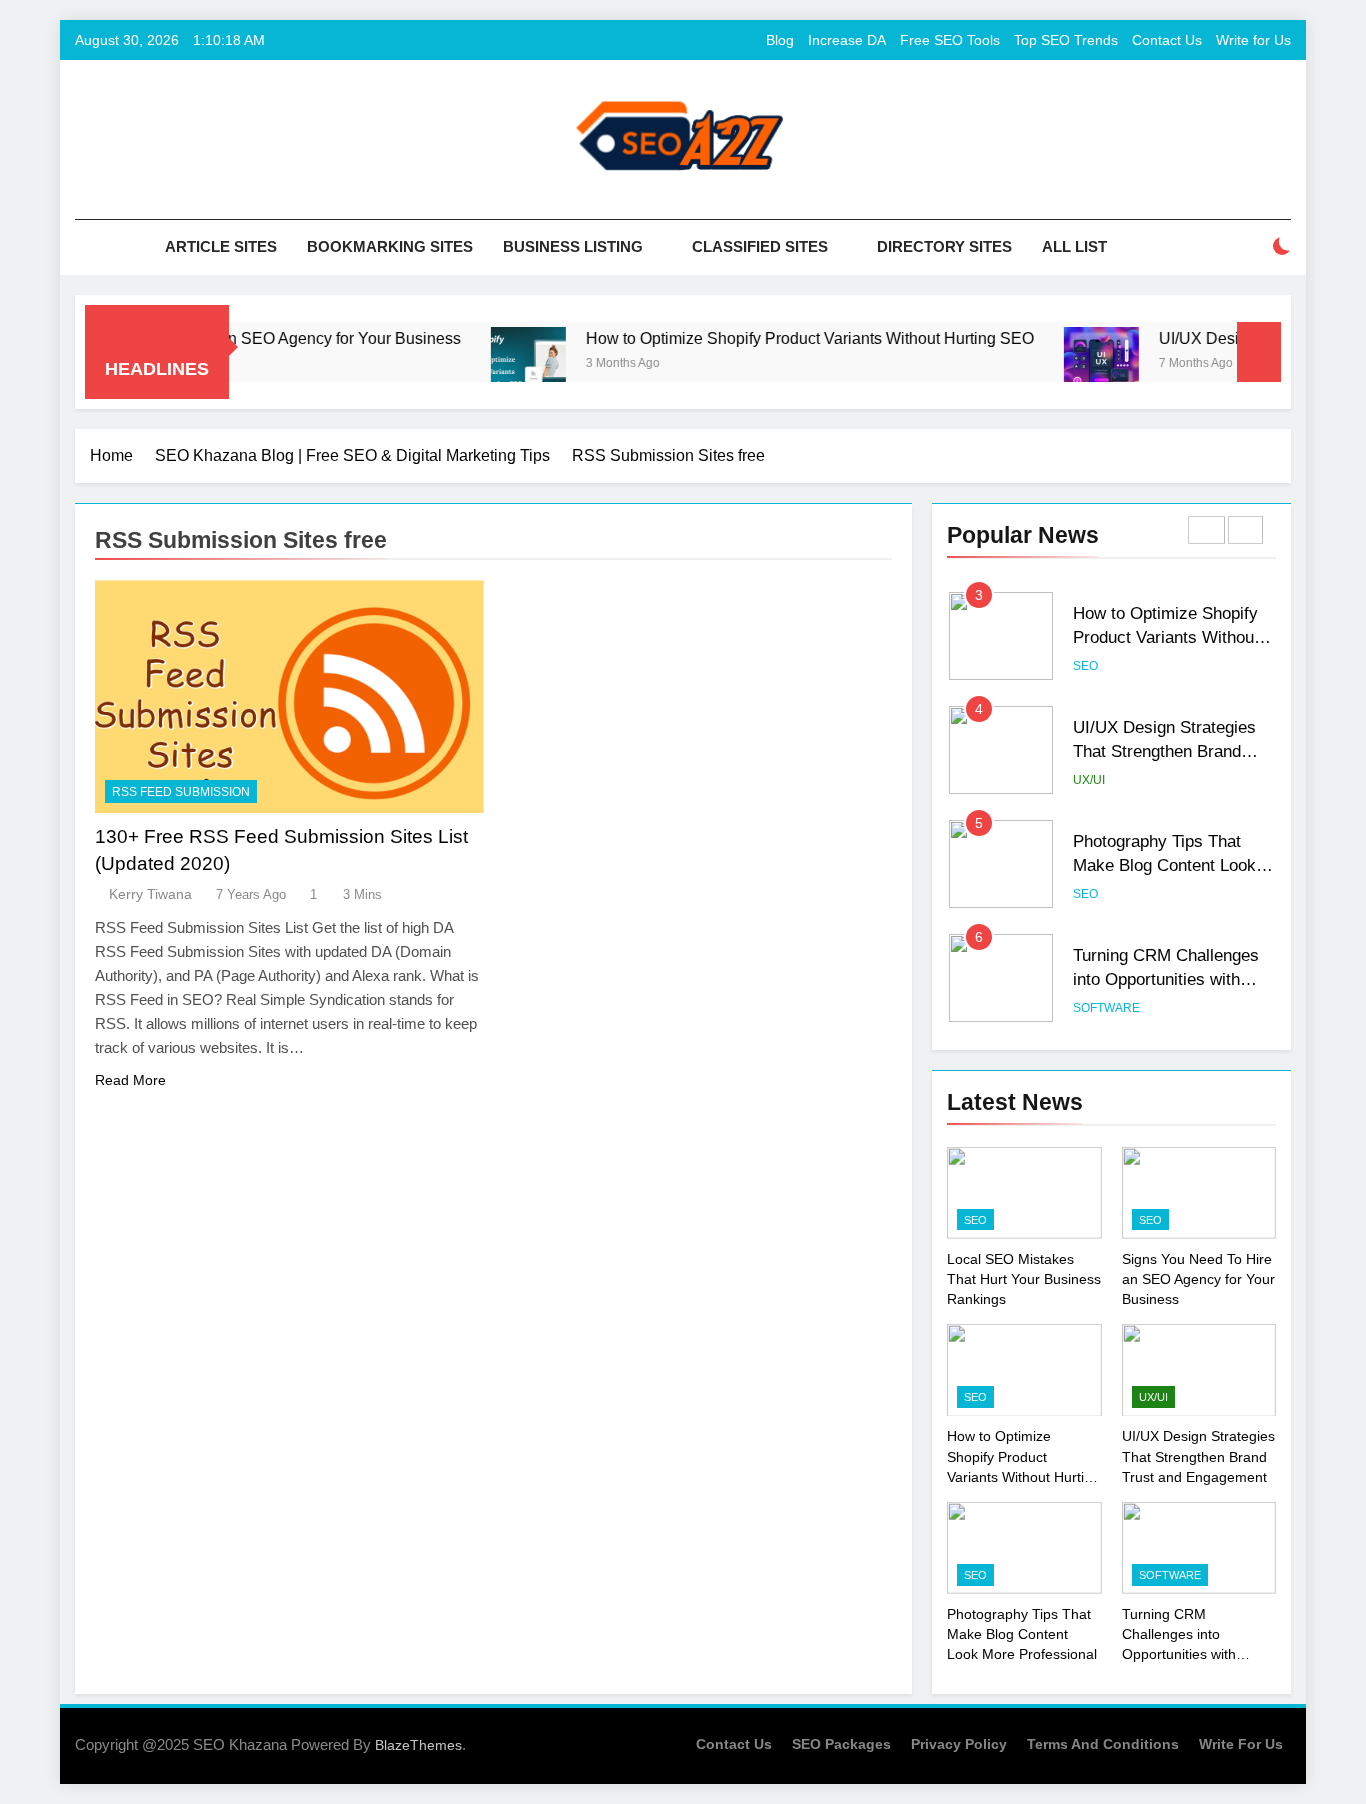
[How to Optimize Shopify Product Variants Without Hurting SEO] (488, 364)
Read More (130, 1080)
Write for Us (1253, 40)
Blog (780, 40)
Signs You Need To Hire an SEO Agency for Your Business (1198, 1279)
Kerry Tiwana (150, 894)
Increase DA (847, 40)
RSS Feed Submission (181, 792)
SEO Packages (841, 1744)
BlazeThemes (418, 1745)
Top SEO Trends (1066, 40)
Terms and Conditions (1103, 1744)
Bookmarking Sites (390, 246)
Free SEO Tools (950, 40)
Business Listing (573, 246)
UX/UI (1089, 780)
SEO (1085, 666)
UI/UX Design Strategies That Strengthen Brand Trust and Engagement (1164, 752)
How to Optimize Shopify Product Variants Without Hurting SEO (770, 338)
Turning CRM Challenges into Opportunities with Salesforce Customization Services (1196, 1654)
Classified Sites (760, 246)
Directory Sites (944, 246)
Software (1106, 1008)
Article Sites (221, 246)
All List (1074, 246)
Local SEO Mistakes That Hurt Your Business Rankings (1024, 1279)
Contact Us (1167, 40)
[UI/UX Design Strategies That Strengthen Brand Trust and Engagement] (1061, 364)
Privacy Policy (959, 1744)
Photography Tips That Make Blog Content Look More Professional (1164, 866)
